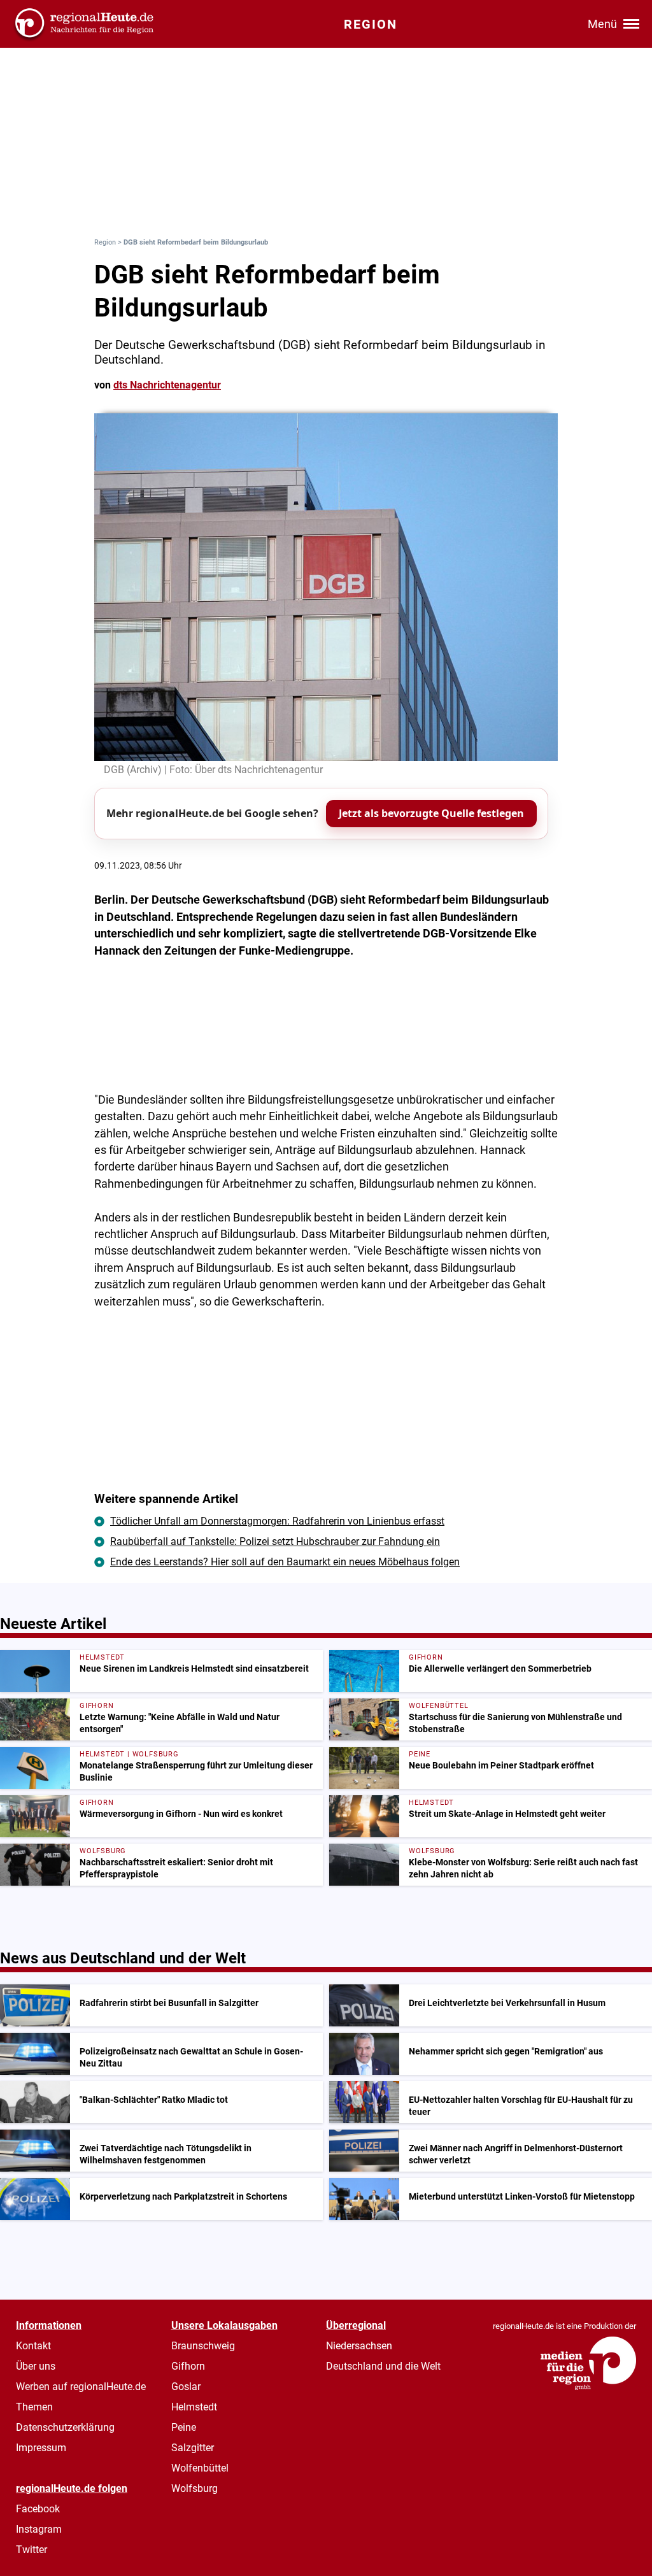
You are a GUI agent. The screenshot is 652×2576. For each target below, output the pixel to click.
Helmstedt (194, 2407)
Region (105, 242)
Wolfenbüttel (200, 2468)
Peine (184, 2427)
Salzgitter (193, 2448)
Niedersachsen (359, 2346)
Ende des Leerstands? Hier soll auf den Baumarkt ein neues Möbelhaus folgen (285, 1562)
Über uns (36, 2366)
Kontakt (33, 2346)
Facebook (38, 2509)
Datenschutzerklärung (65, 2427)
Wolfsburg (195, 2488)
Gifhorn (188, 2366)
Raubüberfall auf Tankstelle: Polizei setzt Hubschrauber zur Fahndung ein (275, 1541)
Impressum (41, 2448)
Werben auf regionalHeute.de (81, 2387)
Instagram (39, 2529)
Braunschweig (203, 2346)
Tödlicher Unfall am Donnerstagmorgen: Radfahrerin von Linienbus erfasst (277, 1521)
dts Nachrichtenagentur (167, 385)
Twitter (32, 2550)
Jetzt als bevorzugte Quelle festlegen (431, 813)
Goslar (186, 2387)
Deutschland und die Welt (383, 2366)
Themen (34, 2407)
